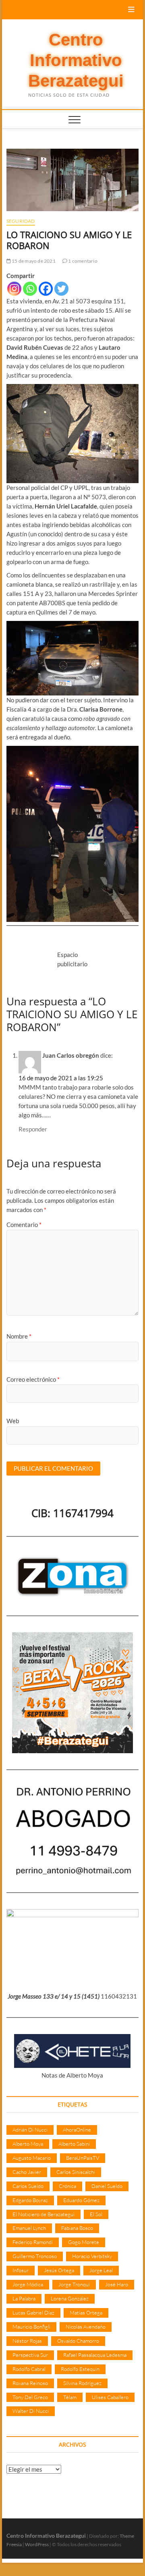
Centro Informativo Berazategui (76, 60)
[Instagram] (14, 289)
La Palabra (24, 2298)
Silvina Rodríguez (82, 2383)
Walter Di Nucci (31, 2411)
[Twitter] (61, 289)
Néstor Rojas (27, 2341)
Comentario (24, 1225)
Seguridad (21, 221)
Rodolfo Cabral (29, 2369)
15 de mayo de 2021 (33, 261)
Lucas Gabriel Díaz (33, 2312)
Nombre (19, 1336)
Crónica (67, 2186)
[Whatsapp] (30, 289)
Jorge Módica (28, 2284)
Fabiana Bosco (77, 2228)
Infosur (21, 2270)
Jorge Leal (101, 2270)
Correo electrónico (33, 1379)
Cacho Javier (27, 2172)
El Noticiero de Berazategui (43, 2214)
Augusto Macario (32, 2158)
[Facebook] (46, 289)
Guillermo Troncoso (35, 2256)
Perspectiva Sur (30, 2355)
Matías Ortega (86, 2312)
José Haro (117, 2284)
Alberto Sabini (74, 2144)
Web (13, 1421)
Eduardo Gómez (81, 2200)
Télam (70, 2397)
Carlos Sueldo (28, 2186)
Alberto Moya (28, 2144)
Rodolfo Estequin (80, 2369)
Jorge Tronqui (74, 2284)
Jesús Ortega (59, 2270)
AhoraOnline (77, 2130)
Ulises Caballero (110, 2397)
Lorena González (70, 2298)
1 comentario (82, 261)
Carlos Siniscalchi (76, 2172)
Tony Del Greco (30, 2397)
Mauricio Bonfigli (31, 2327)
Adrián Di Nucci (30, 2130)
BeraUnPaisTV (83, 2158)
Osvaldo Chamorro (78, 2341)
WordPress (37, 2544)
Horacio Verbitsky (92, 2256)
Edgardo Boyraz (30, 2200)
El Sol (96, 2214)
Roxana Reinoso (30, 2383)
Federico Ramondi (33, 2242)
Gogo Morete (84, 2242)
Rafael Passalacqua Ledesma (95, 2355)
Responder (33, 1129)
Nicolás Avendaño (86, 2327)
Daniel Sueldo (107, 2186)
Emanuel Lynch (29, 2228)
